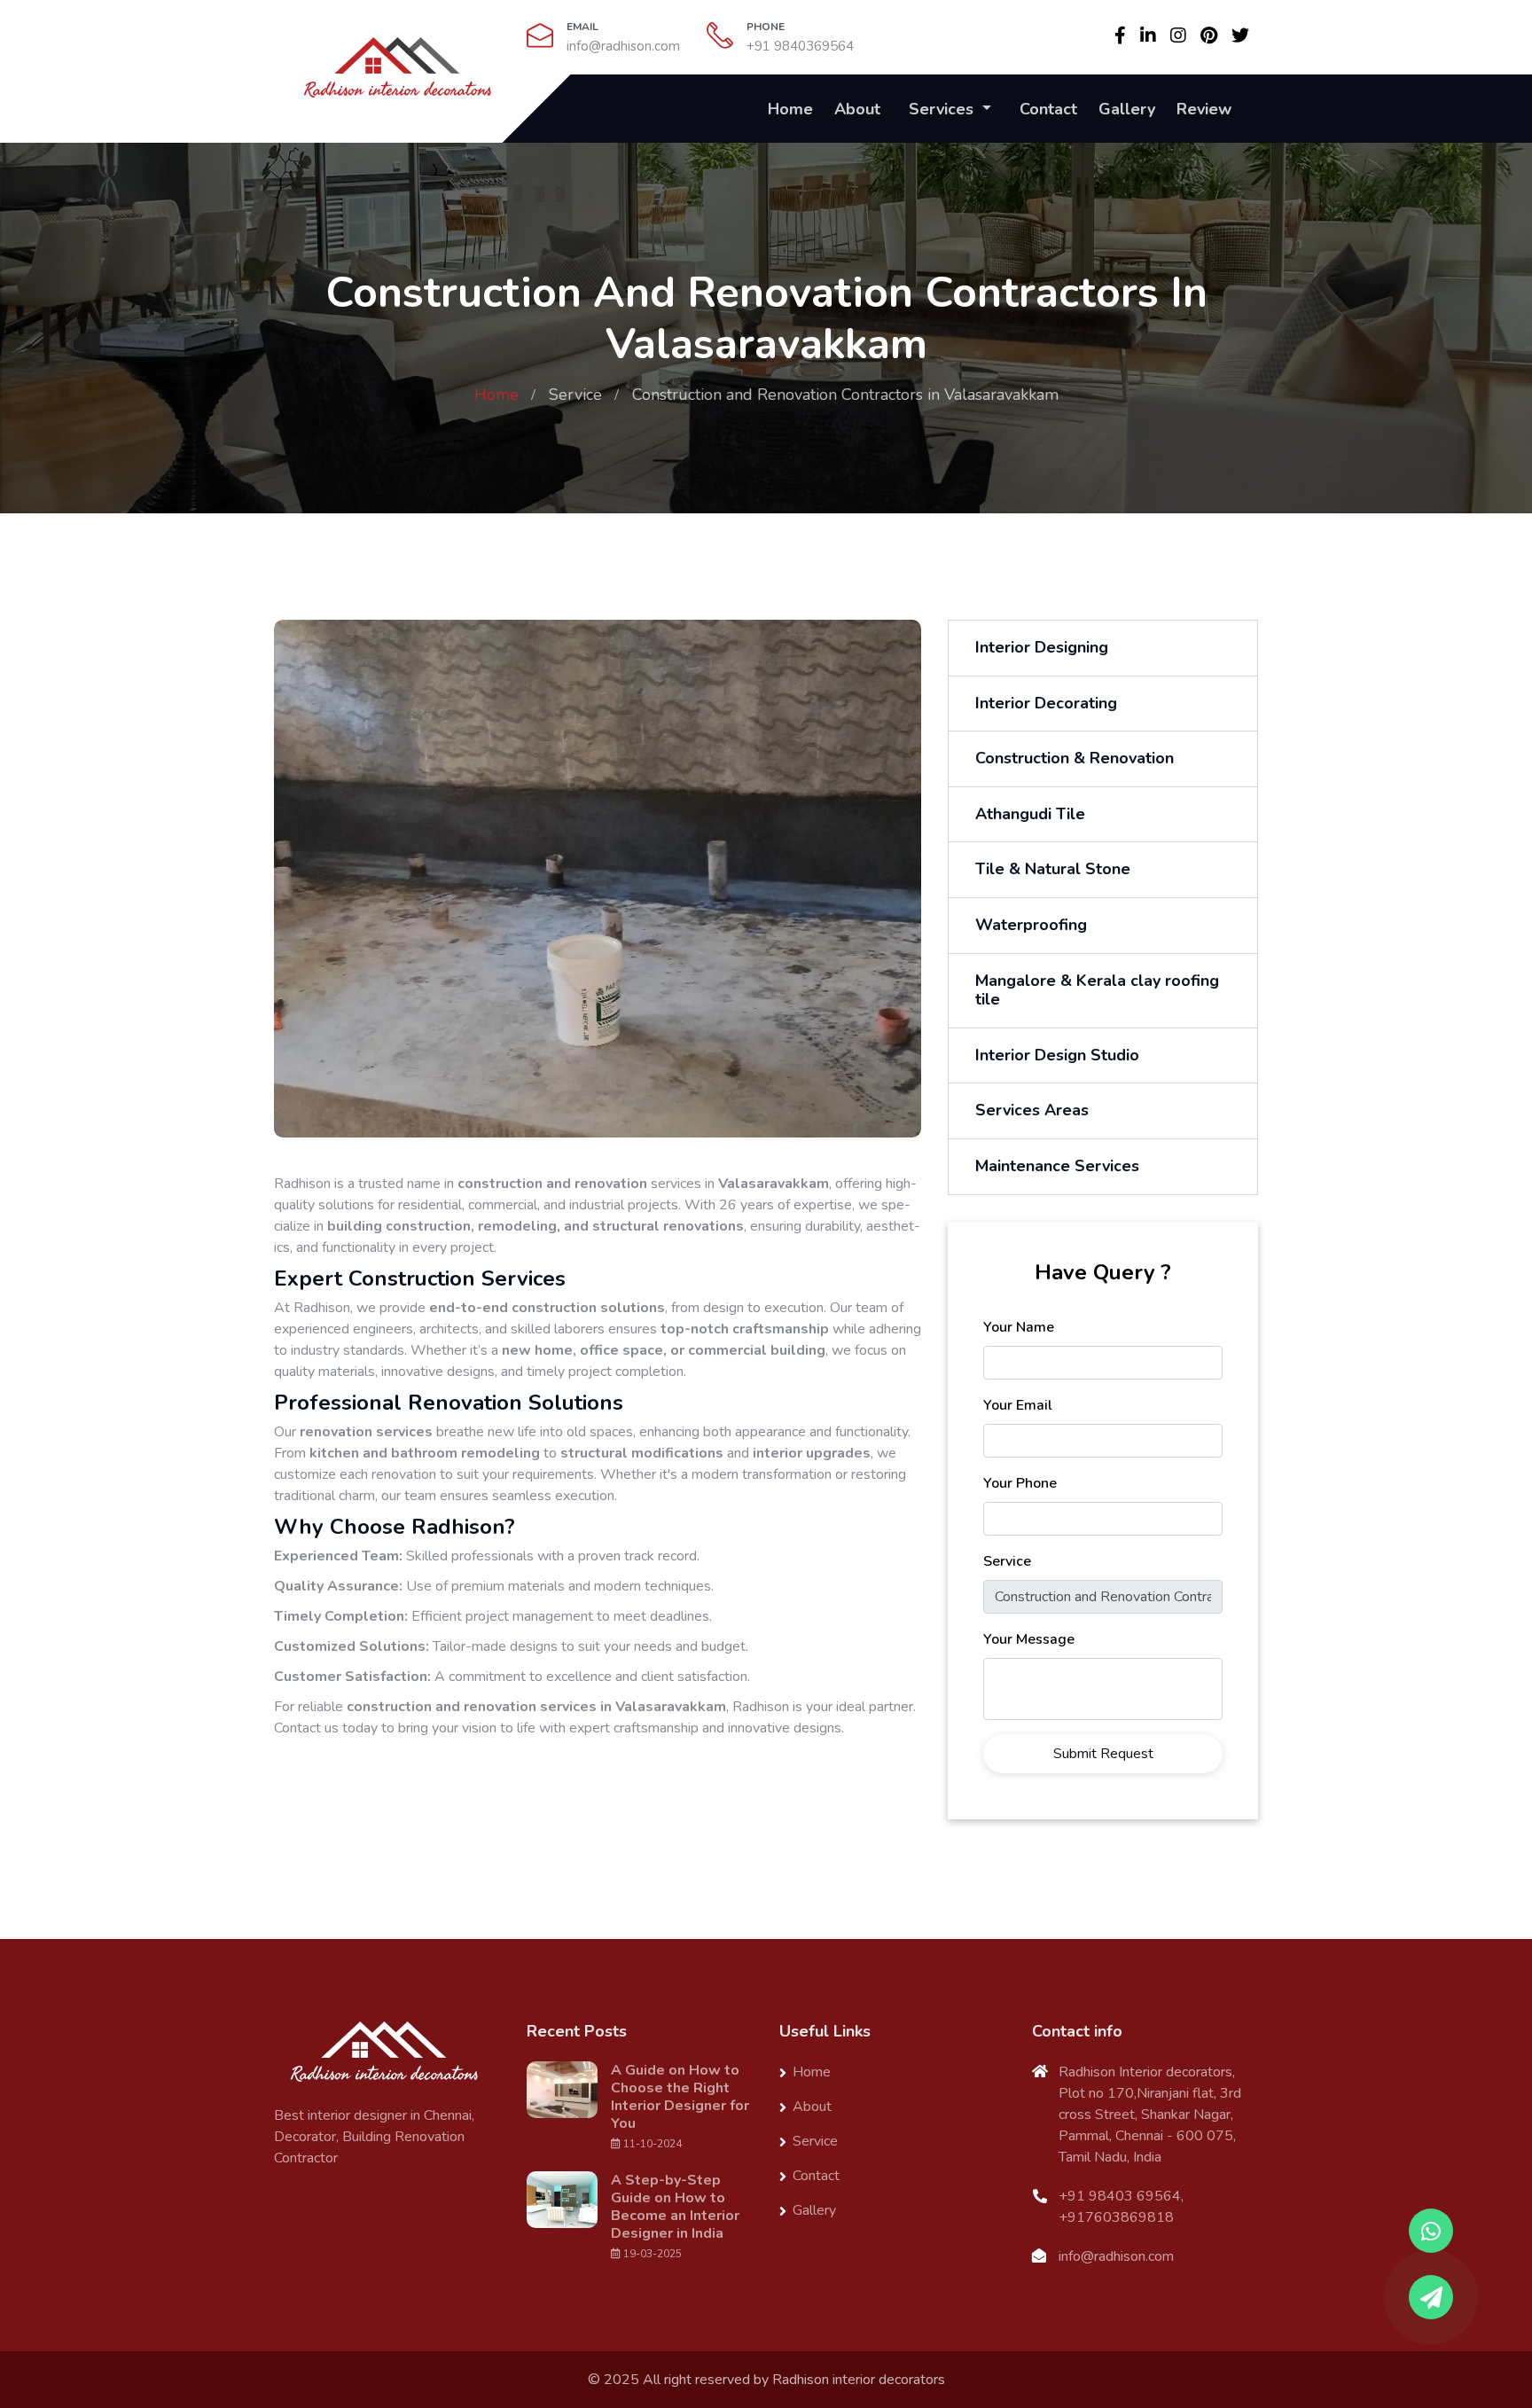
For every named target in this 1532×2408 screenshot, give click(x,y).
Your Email (1018, 1405)
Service (575, 395)
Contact (1048, 109)
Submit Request (1103, 1754)
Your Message (1029, 1639)
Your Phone (1020, 1483)
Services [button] (943, 109)
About (857, 109)
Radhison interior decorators (859, 2380)
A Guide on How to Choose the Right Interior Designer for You (680, 2097)
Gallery (1127, 109)
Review (1204, 109)
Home (790, 109)
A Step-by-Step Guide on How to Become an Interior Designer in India (675, 2207)
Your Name (1019, 1327)
